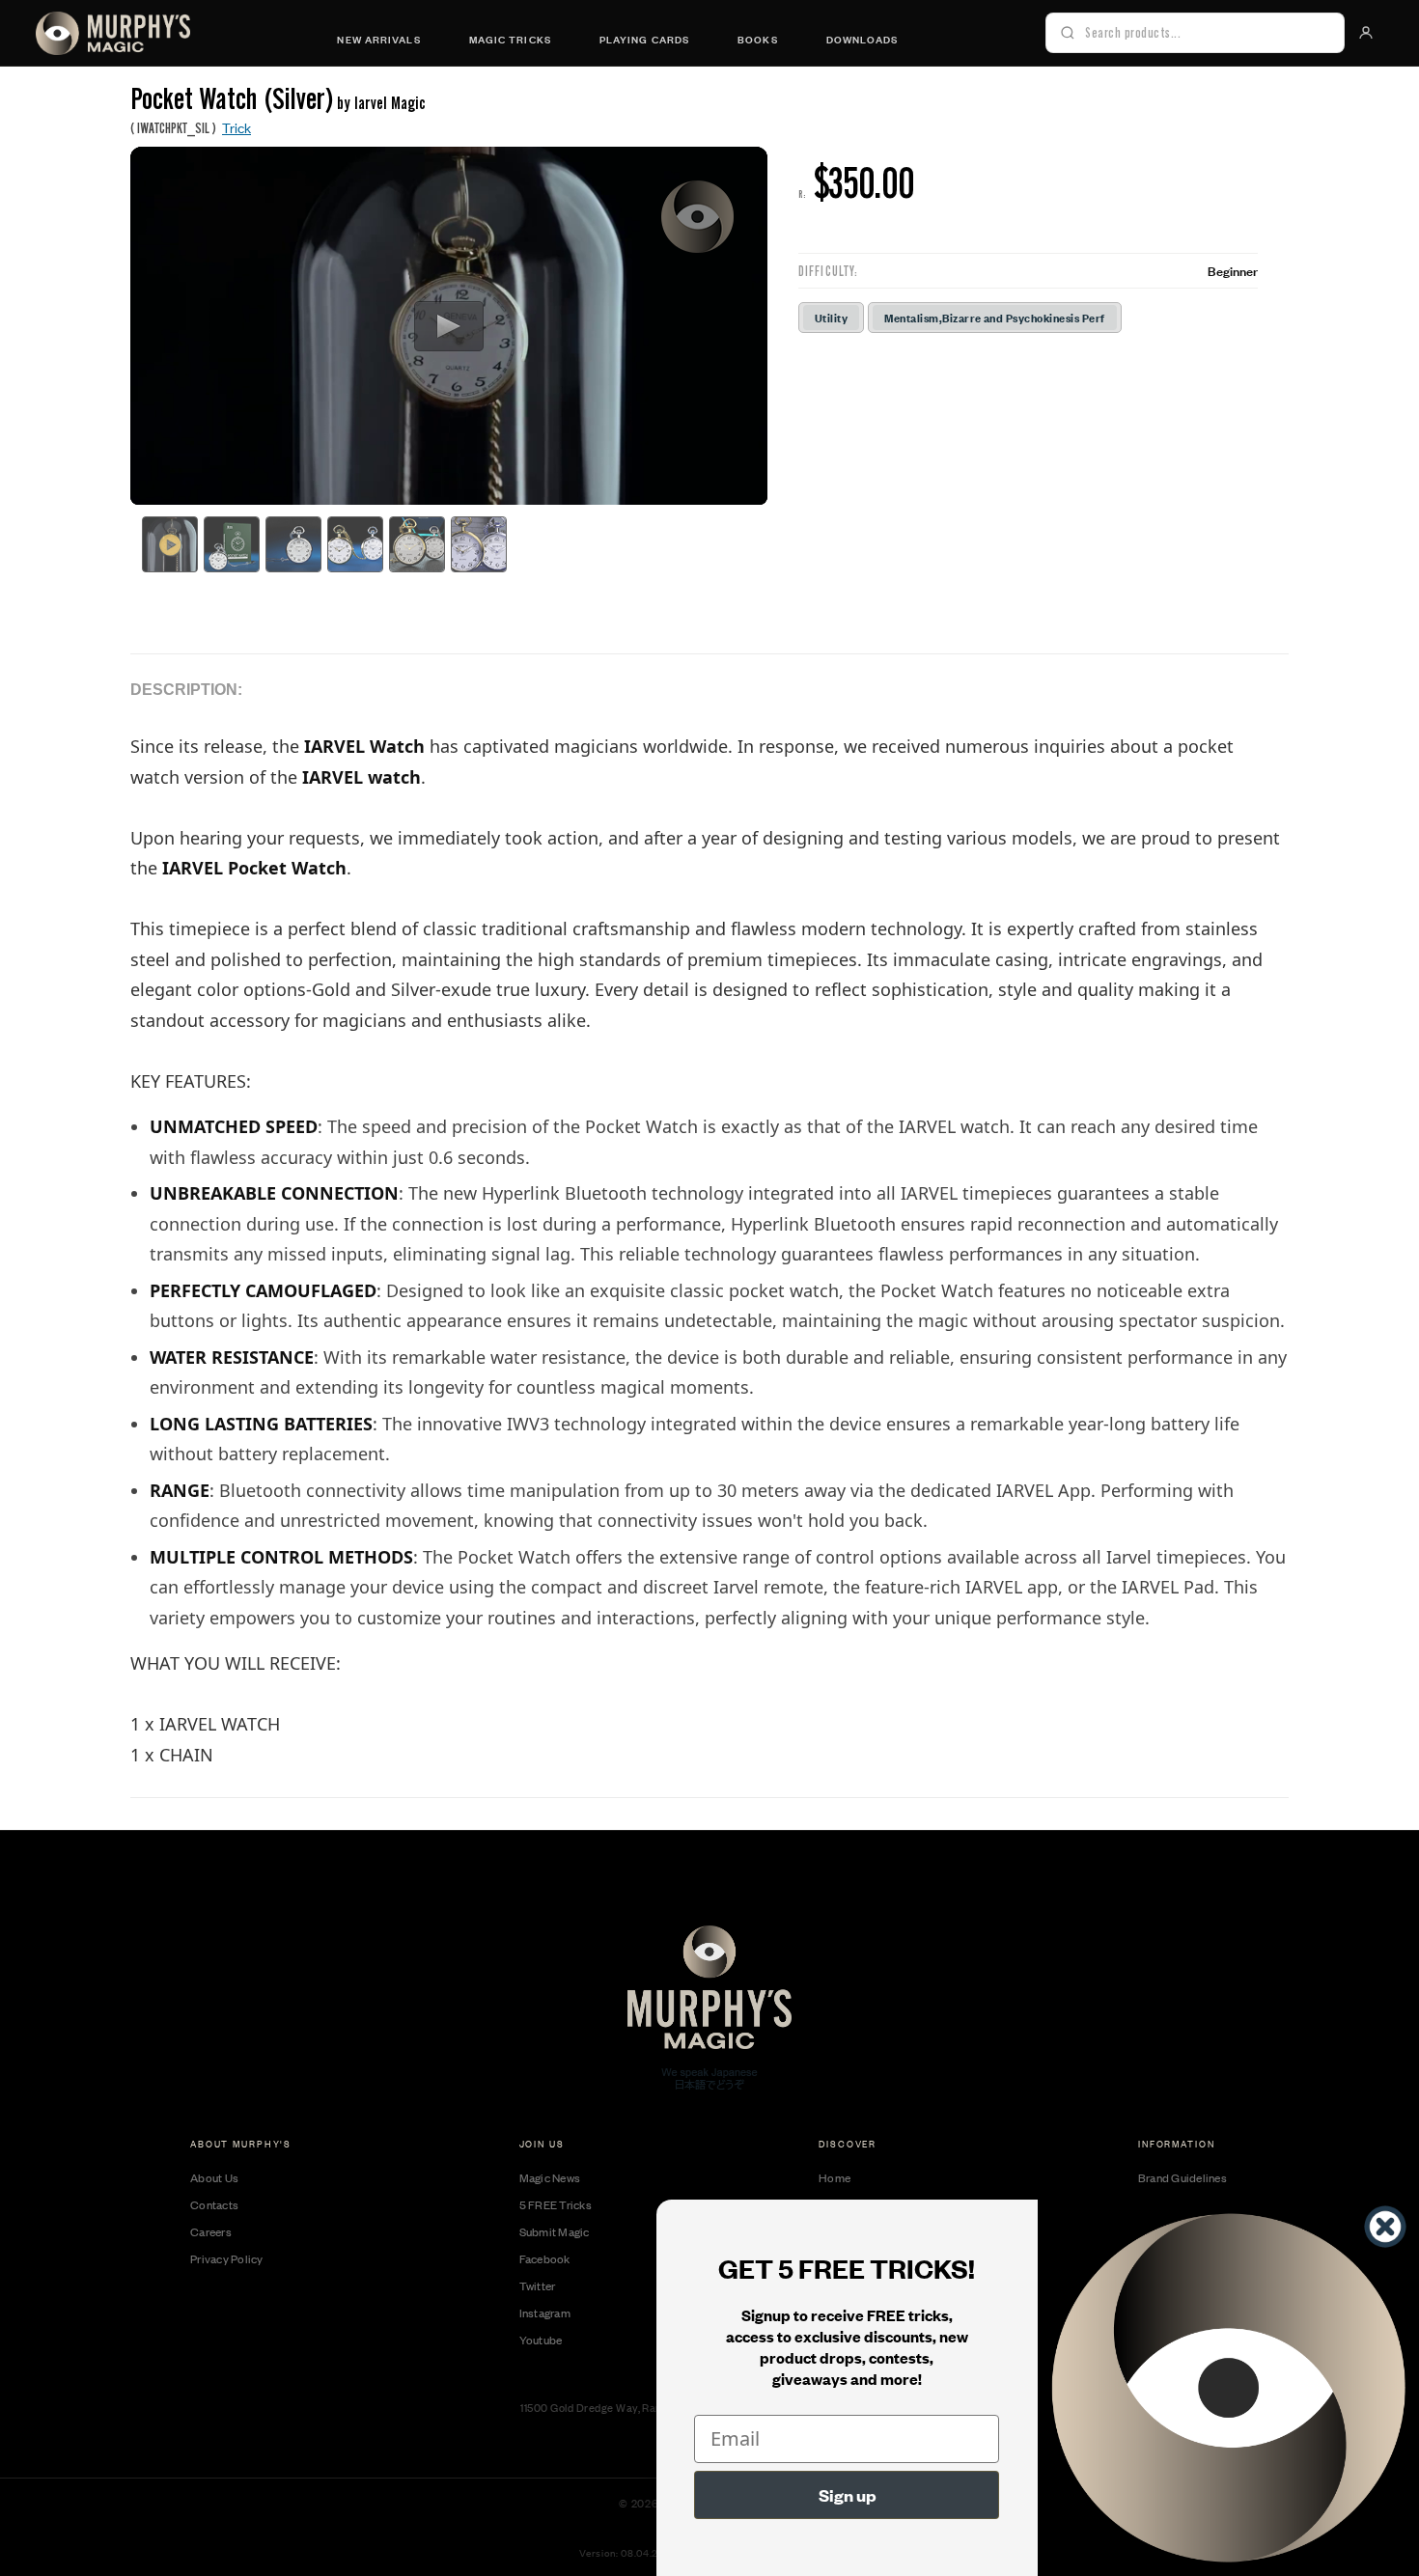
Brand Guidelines (1182, 2177)
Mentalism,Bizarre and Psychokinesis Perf (994, 317)
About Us (214, 2177)
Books (758, 39)
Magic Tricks (510, 39)
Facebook (545, 2258)
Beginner (1233, 270)
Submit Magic (555, 2231)
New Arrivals (378, 39)
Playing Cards (644, 39)
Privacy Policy (227, 2258)
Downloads (863, 39)
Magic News (550, 2177)
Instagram (545, 2313)
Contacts (214, 2204)
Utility (831, 317)
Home (835, 2177)
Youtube (541, 2340)
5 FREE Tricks (556, 2204)
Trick (236, 127)
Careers (211, 2231)
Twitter (538, 2285)
